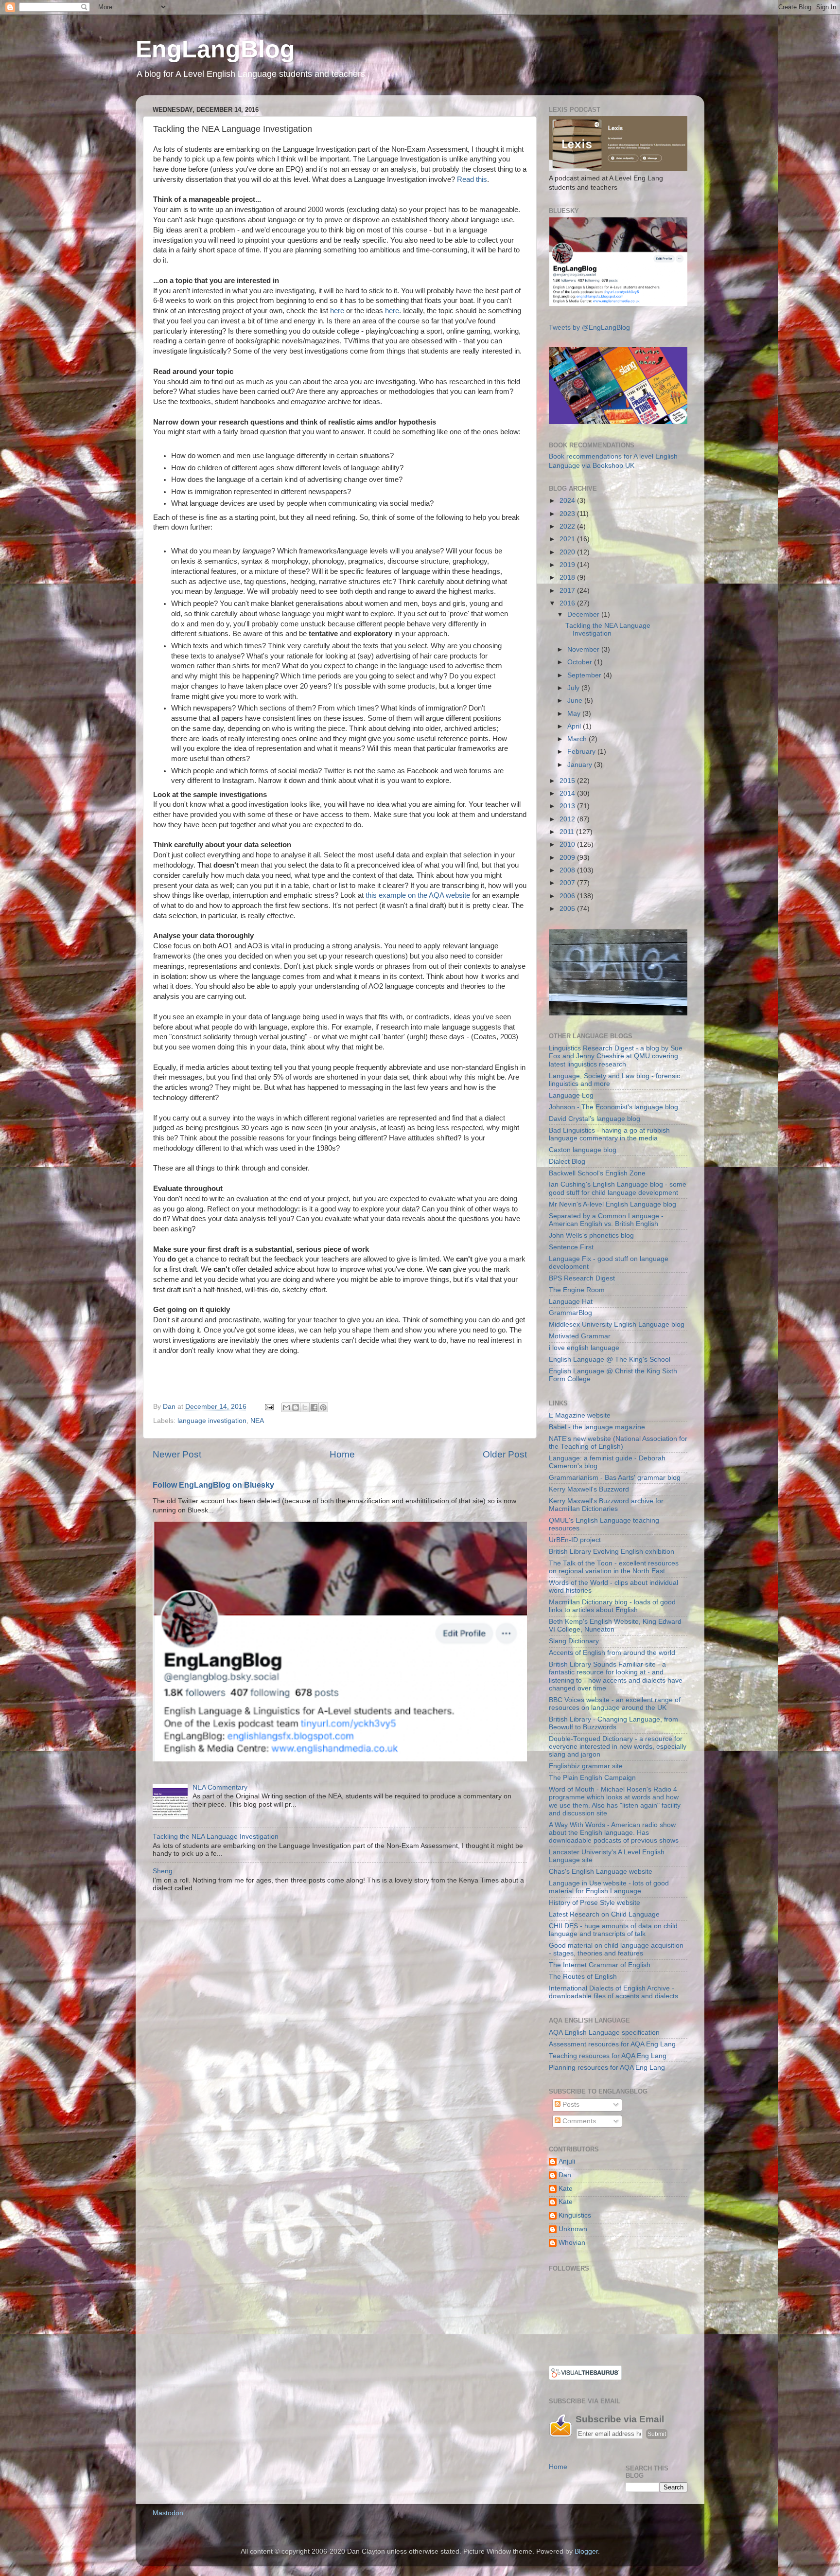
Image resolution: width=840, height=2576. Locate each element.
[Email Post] (269, 1407)
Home (342, 1454)
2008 (568, 870)
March (578, 739)
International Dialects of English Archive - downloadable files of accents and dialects (613, 1992)
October (581, 662)
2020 (568, 552)
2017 (568, 591)
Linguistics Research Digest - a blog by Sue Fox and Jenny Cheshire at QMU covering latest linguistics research (616, 1056)
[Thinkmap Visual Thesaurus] (585, 2378)
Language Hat (571, 1302)
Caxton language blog (583, 1150)
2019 (568, 565)
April (575, 726)
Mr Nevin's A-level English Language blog (612, 1204)
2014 (568, 793)
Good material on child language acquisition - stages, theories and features (616, 1949)
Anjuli (567, 2161)
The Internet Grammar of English (600, 1965)
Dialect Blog (567, 1162)
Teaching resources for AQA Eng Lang (608, 2056)
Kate (566, 2189)
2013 (568, 806)
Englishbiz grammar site (586, 1766)
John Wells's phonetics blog (591, 1235)
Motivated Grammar (580, 1336)
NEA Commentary (220, 1787)
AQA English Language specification (604, 2033)
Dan (565, 2175)
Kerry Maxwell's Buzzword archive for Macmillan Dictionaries (606, 1505)
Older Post (505, 1454)
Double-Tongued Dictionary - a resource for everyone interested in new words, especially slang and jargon (618, 1747)
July (574, 688)
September (585, 675)
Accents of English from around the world (612, 1653)
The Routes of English (583, 1977)
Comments (578, 2121)
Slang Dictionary (574, 1641)
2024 (568, 501)
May (575, 714)
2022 (568, 526)
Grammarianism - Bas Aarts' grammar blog (615, 1478)
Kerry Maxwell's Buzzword (589, 1489)
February (582, 752)
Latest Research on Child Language (604, 1914)
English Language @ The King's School (610, 1359)
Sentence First (571, 1247)
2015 (568, 781)
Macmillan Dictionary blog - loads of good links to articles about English (612, 1606)
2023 (568, 514)
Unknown (573, 2229)
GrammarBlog (570, 1313)
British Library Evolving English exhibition (612, 1552)
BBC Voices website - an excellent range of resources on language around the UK (615, 1704)
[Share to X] (305, 1407)
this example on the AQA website (418, 895)
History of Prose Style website (595, 1903)
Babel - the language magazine (597, 1427)
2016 (568, 603)
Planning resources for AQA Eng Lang (607, 2068)
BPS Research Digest (582, 1278)
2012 (568, 819)
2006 (568, 896)
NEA (257, 1421)
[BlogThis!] (296, 1407)
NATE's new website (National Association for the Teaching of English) (618, 1443)
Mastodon (168, 2513)
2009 (568, 858)
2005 (568, 909)
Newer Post (177, 1454)
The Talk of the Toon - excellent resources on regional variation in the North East (614, 1567)
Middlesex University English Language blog (617, 1324)
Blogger (586, 2551)
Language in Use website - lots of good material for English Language (609, 1887)
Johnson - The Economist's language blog (613, 1107)
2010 (568, 844)
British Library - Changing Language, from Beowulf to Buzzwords (613, 1723)
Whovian (572, 2243)
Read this (472, 179)
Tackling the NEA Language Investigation (216, 1837)
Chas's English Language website (601, 1872)
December (584, 614)
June (576, 701)
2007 (568, 883)
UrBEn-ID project (575, 1540)
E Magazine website (580, 1415)
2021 (568, 539)
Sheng (163, 1871)
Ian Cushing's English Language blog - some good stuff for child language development (618, 1188)
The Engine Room (577, 1290)
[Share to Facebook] (314, 1407)
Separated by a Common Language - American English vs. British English (606, 1220)
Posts (570, 2105)
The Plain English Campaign (592, 1778)
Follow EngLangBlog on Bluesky (213, 1485)
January (581, 765)
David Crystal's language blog (595, 1119)
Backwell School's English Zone (597, 1173)
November (584, 649)
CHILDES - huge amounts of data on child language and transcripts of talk (613, 1930)
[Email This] (286, 1407)
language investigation (212, 1421)
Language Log (571, 1095)
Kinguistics (575, 2215)
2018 (568, 577)
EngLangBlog (215, 49)
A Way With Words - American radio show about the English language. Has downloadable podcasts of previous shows (614, 1833)
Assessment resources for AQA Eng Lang (612, 2044)
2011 (568, 832)
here (337, 311)
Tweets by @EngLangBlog (589, 328)
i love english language (584, 1348)
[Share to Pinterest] (323, 1407)
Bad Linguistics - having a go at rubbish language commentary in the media (609, 1134)
